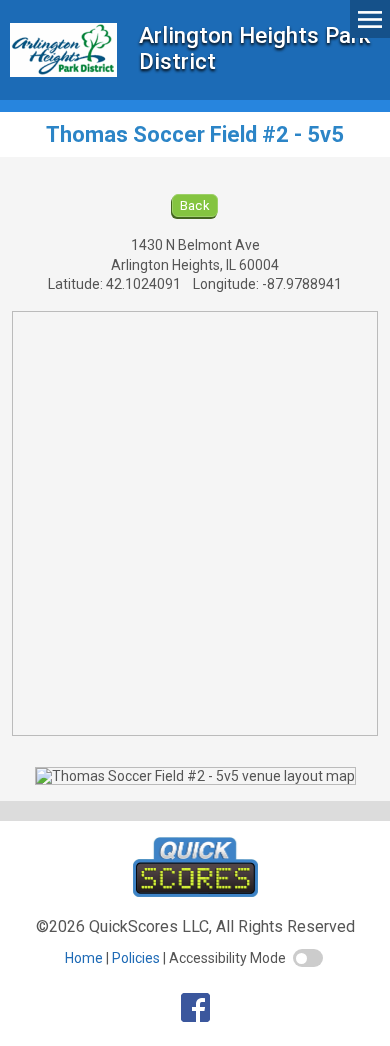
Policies (136, 958)
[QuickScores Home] (195, 891)
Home (84, 958)
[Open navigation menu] (370, 18)
